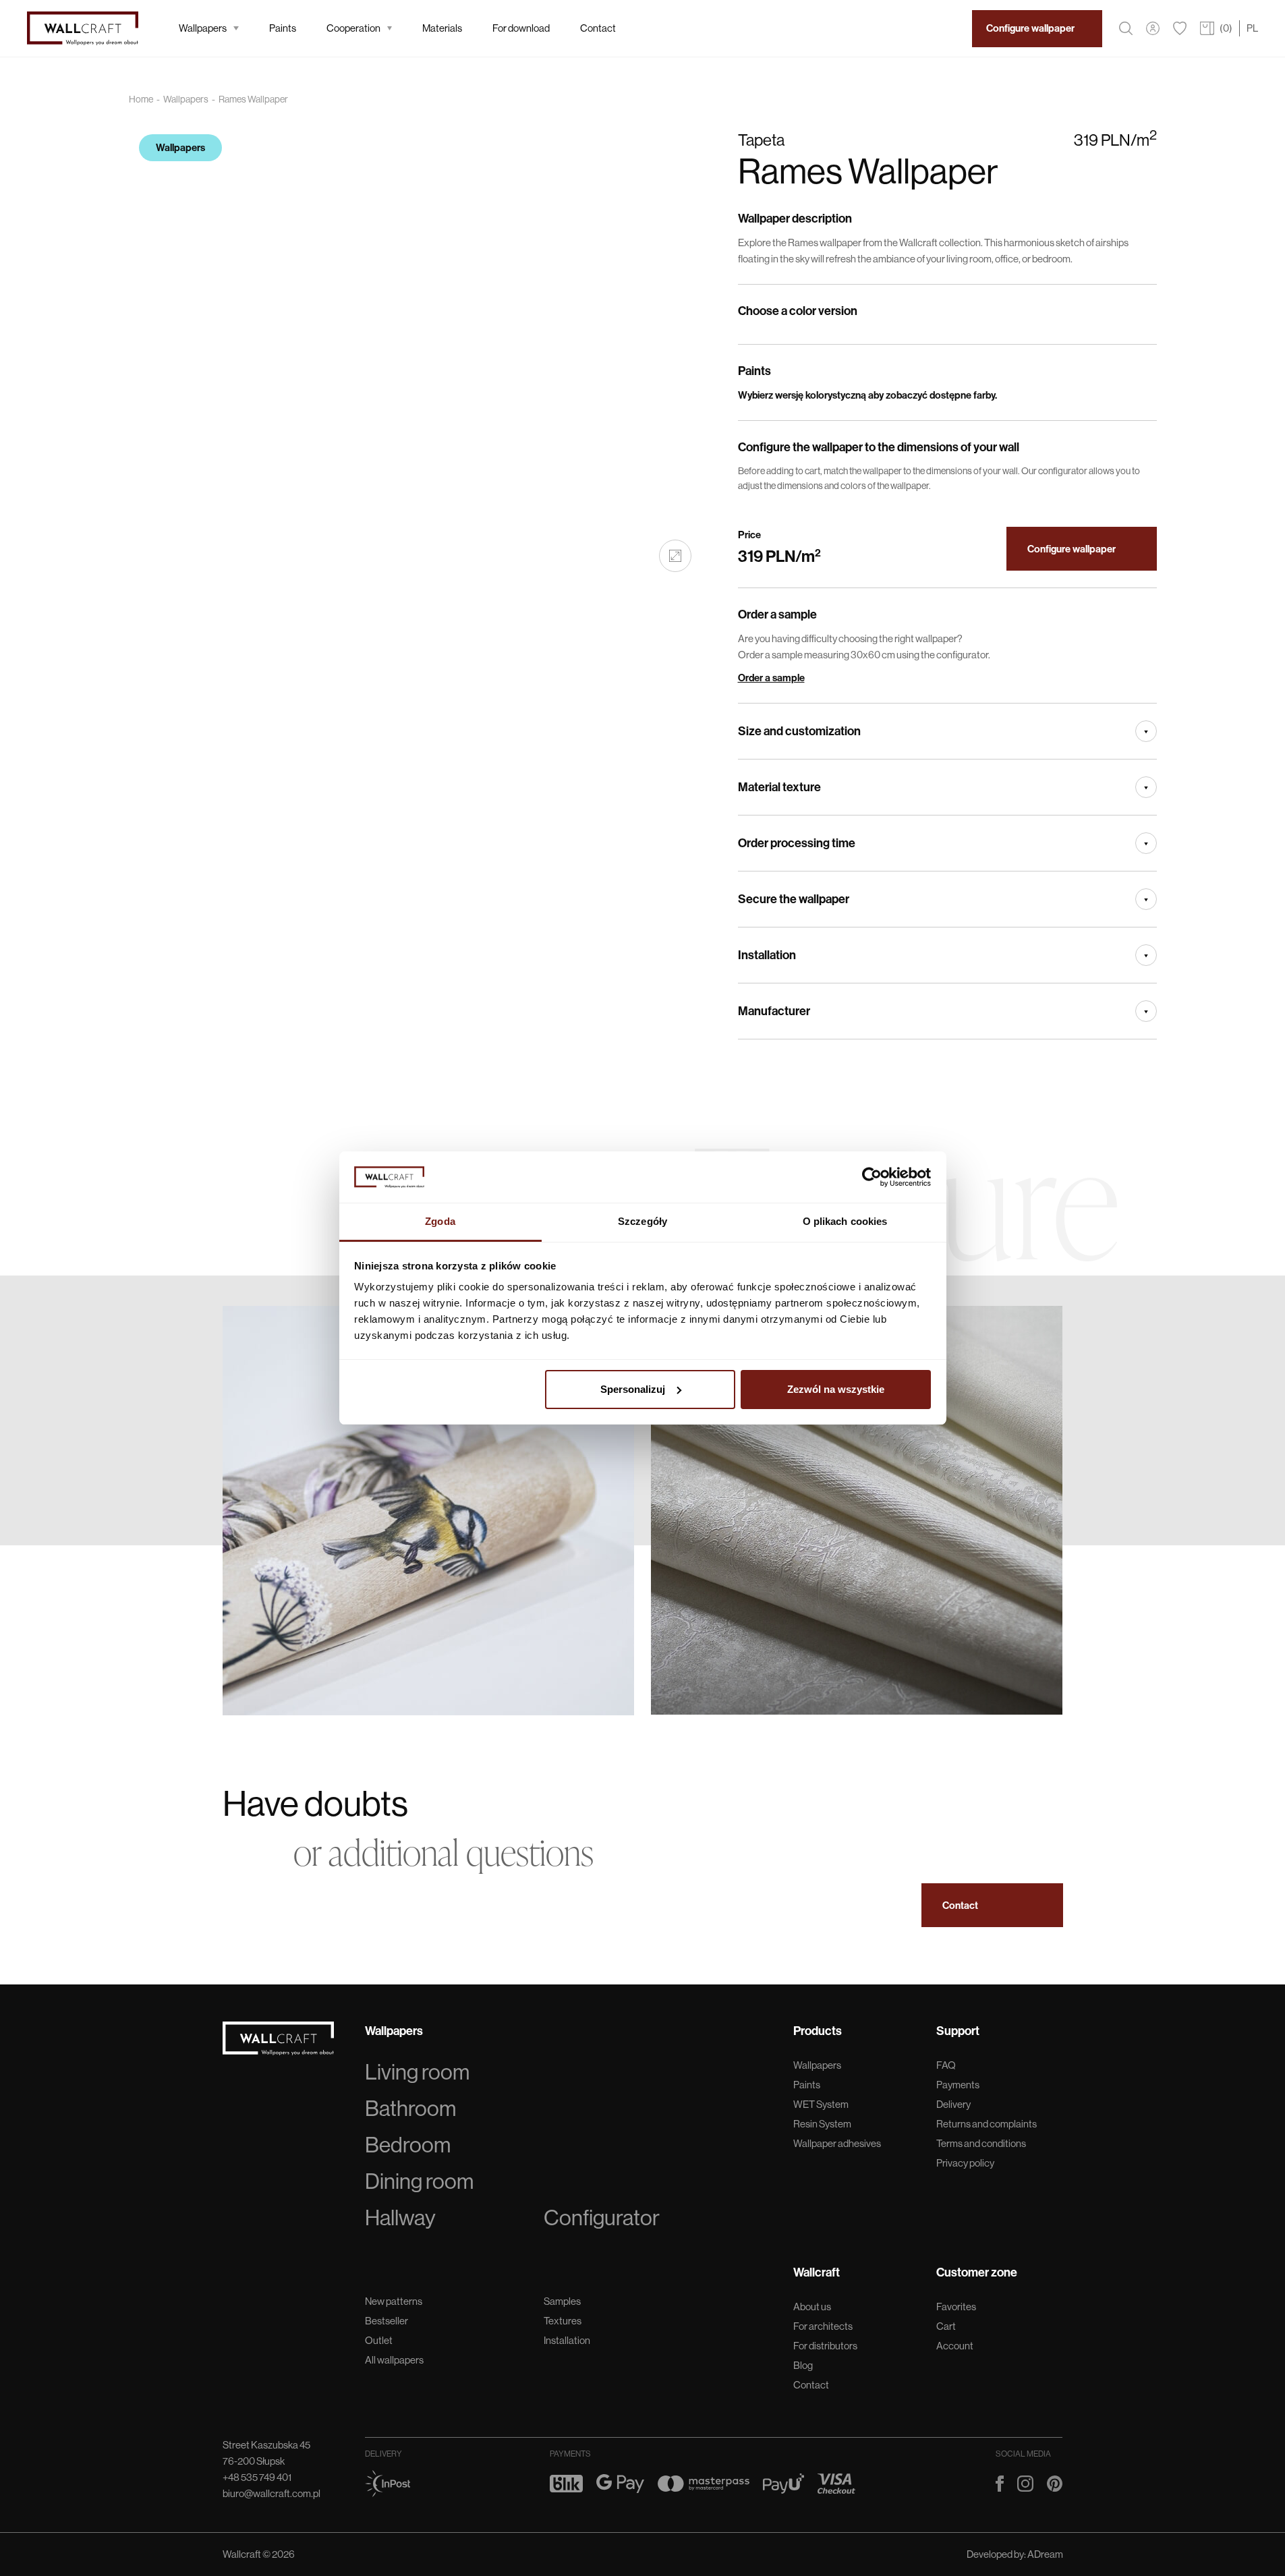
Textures (563, 2321)
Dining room (419, 2181)
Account (955, 2346)
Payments (958, 2085)
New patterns (394, 2301)
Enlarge (675, 556)
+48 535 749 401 (257, 2477)
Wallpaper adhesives (837, 2143)
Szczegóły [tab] (642, 1221)
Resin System (822, 2124)
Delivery (953, 2104)
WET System (821, 2104)
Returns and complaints (987, 2124)
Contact (598, 28)
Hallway (400, 2218)
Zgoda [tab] (440, 1221)
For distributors (825, 2346)
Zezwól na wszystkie (836, 1389)
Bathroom (410, 2109)
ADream (1045, 2554)
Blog (803, 2365)
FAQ (946, 2065)
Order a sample (771, 678)
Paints (283, 28)
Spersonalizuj (633, 1389)
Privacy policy (965, 2163)
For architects (823, 2326)
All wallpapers (394, 2360)
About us (812, 2307)
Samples (562, 2301)
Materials (442, 28)
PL (1252, 28)
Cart (946, 2326)
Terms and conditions (981, 2143)
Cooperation (353, 28)
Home (141, 99)
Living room (417, 2072)
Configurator (602, 2218)
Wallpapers (203, 28)
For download (521, 28)
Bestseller (387, 2321)
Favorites (956, 2307)
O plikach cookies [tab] (845, 1221)
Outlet (379, 2340)
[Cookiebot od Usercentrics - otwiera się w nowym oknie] (872, 1177)
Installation (567, 2340)
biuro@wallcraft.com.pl (272, 2493)
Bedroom (408, 2145)
